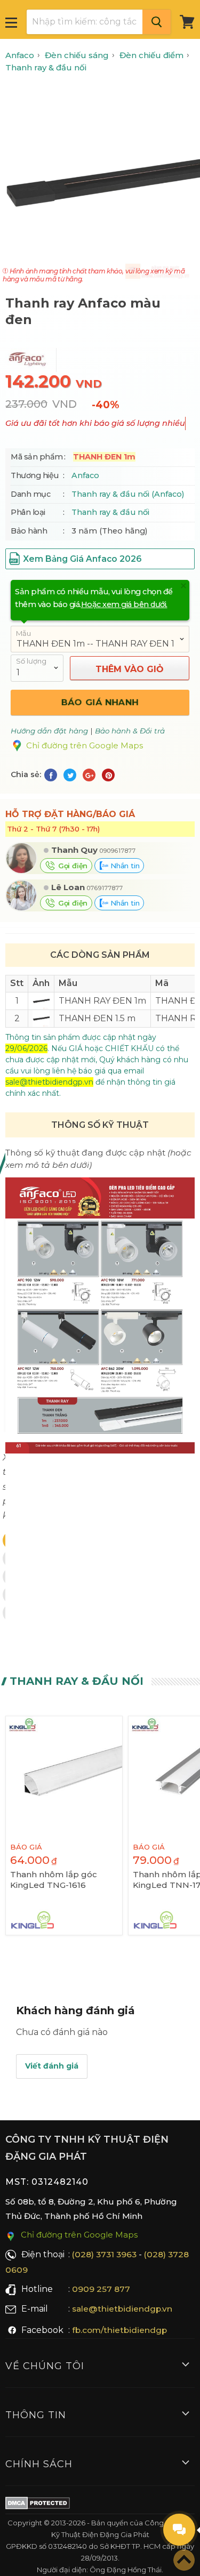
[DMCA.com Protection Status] (38, 2505)
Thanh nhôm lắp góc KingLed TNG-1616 (54, 1880)
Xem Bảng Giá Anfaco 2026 (82, 559)
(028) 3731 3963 (104, 2254)
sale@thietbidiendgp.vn (122, 2309)
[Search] (157, 22)
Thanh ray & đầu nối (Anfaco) (128, 494)
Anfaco (85, 475)
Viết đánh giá (52, 2066)
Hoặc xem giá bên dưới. (124, 604)
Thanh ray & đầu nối (110, 512)
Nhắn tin (124, 866)
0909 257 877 (101, 2289)
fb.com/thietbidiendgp (119, 2330)
